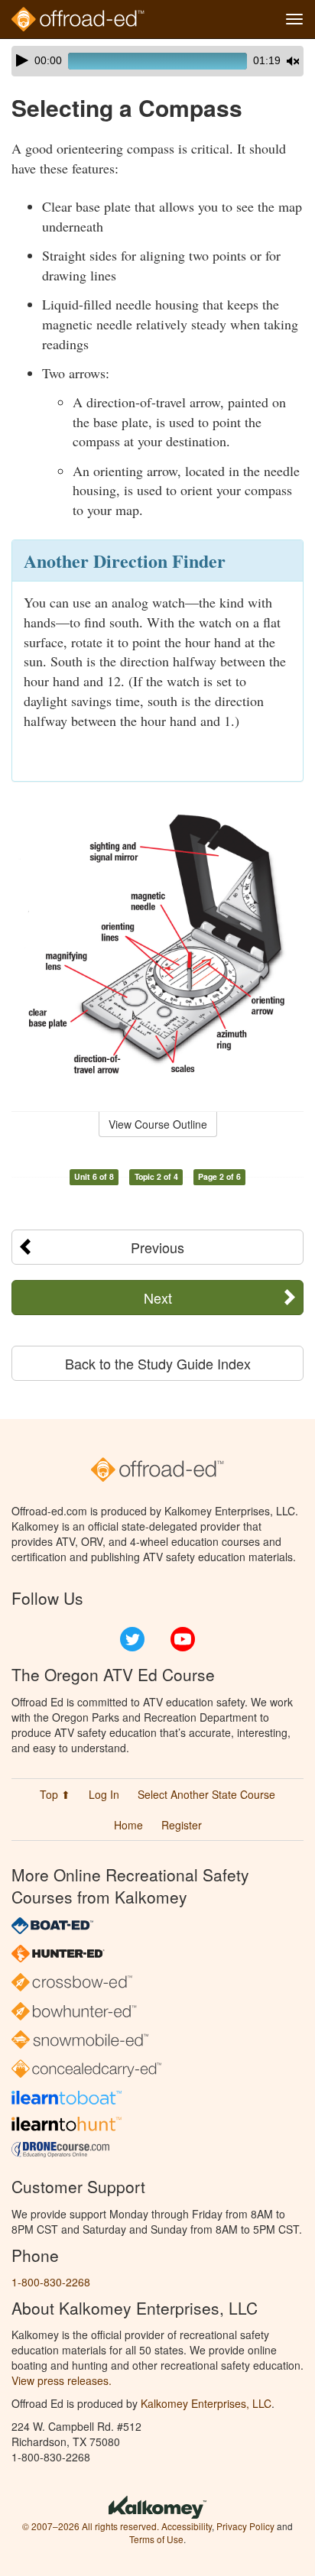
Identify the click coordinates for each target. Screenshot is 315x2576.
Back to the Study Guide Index (158, 1363)
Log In (104, 1794)
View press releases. (62, 2380)
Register (182, 1825)
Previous (157, 1247)
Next (158, 1298)
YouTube (183, 1639)
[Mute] (293, 61)
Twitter (132, 1639)
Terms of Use (156, 2539)
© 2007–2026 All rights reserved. (91, 2526)
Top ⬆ (55, 1794)
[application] (157, 61)
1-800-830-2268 (51, 2282)
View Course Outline (158, 1124)
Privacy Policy (245, 2526)
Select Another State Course (206, 1794)
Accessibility (187, 2526)
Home (128, 1825)
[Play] (22, 60)
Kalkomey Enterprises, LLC (206, 2403)
